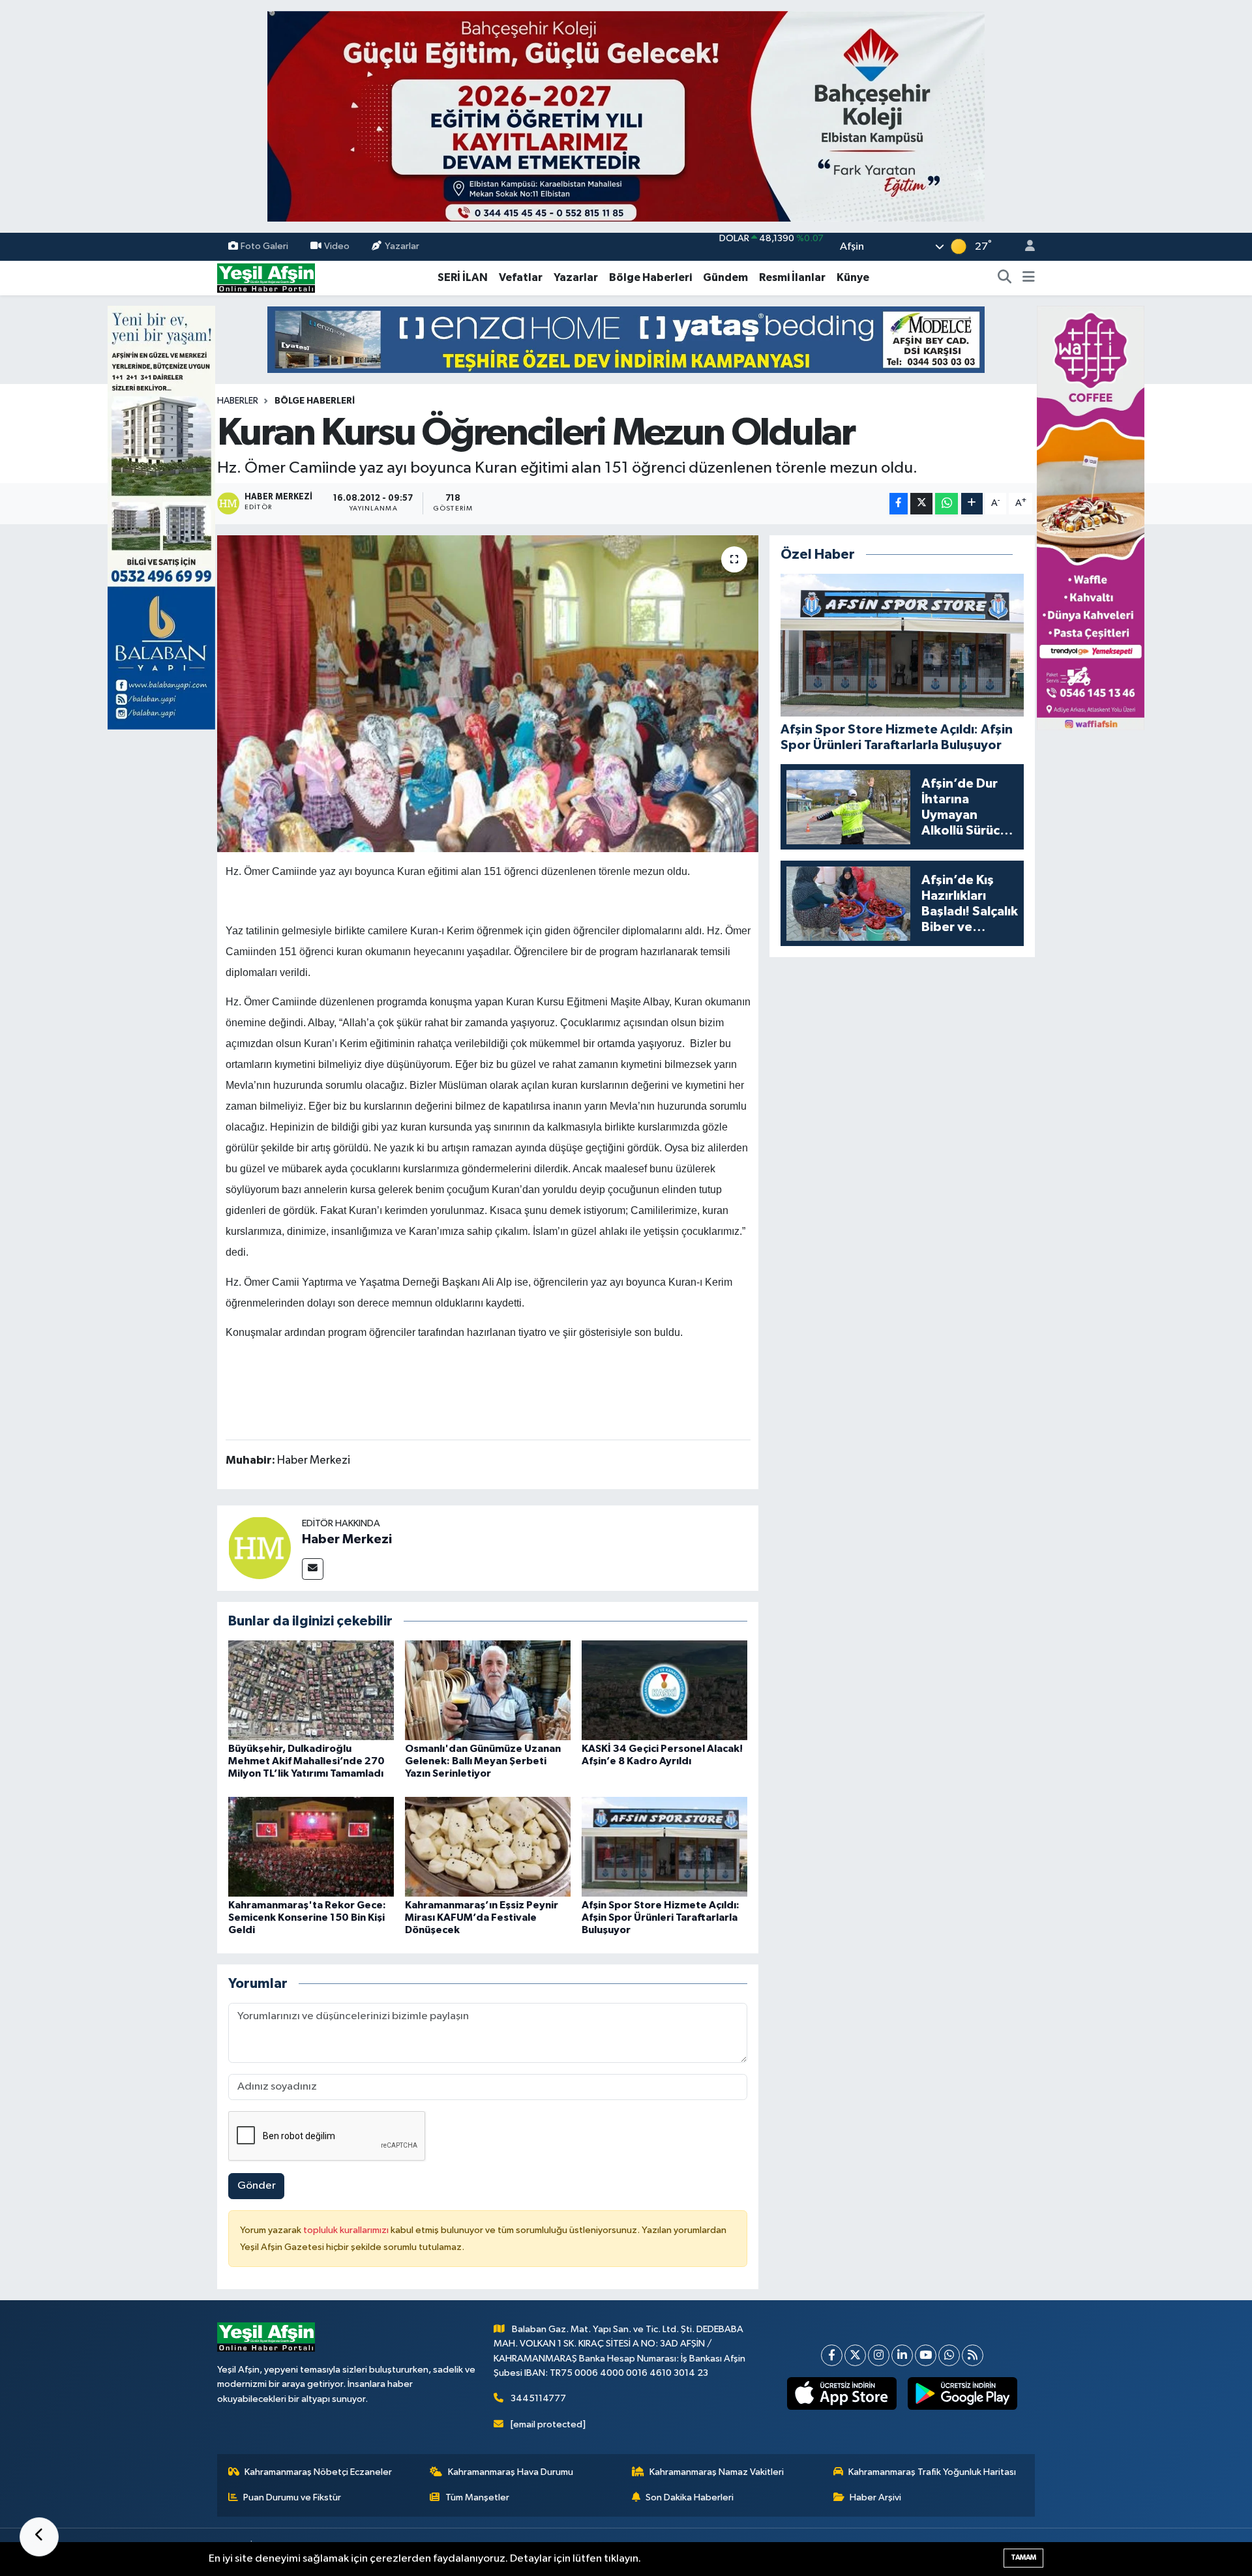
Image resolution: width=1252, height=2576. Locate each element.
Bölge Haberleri (650, 277)
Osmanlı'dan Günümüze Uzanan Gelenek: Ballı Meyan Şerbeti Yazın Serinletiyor (483, 1761)
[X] (855, 2355)
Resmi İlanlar (792, 277)
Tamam (1023, 2557)
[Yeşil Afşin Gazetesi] (266, 277)
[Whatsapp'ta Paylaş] (946, 504)
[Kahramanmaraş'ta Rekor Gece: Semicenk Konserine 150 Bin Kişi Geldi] (311, 1846)
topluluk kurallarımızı (347, 2230)
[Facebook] (832, 2355)
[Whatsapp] (949, 2355)
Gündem (725, 277)
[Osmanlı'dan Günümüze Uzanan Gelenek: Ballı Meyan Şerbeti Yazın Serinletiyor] (488, 1690)
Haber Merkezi (347, 1539)
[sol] (161, 517)
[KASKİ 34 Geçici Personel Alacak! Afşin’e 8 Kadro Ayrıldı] (664, 1690)
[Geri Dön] (39, 2537)
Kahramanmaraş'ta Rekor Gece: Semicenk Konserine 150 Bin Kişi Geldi (307, 1917)
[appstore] (842, 2393)
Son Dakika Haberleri (690, 2497)
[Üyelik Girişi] (1024, 247)
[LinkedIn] (902, 2355)
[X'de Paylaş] (921, 504)
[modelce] (626, 339)
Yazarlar (402, 246)
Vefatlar (521, 277)
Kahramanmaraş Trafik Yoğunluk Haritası (932, 2472)
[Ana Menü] (1029, 278)
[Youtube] (926, 2355)
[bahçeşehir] (626, 116)
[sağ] (1091, 517)
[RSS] (973, 2355)
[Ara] (1005, 278)
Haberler (238, 401)
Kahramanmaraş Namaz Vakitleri (717, 2472)
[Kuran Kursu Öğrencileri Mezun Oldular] (488, 694)
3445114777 (538, 2398)
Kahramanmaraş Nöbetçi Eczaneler (318, 2472)
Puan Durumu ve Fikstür (292, 2497)
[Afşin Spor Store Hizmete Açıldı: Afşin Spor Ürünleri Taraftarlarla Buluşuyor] (664, 1846)
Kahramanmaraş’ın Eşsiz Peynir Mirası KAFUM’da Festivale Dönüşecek (482, 1917)
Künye (853, 277)
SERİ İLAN (463, 277)
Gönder (257, 2186)
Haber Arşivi (875, 2497)
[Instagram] (879, 2355)
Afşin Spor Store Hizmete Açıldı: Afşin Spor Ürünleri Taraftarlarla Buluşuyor (661, 1917)
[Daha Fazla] (972, 504)
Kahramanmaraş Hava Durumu (511, 2472)
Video (337, 246)
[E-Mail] (313, 1569)
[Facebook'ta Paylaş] (899, 504)
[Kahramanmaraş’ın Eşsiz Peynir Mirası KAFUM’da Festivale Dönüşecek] (488, 1846)
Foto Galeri (264, 246)
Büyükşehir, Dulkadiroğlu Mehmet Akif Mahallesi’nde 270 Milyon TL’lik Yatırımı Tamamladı (306, 1761)
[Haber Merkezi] (260, 1547)
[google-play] (963, 2393)
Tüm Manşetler (477, 2497)
